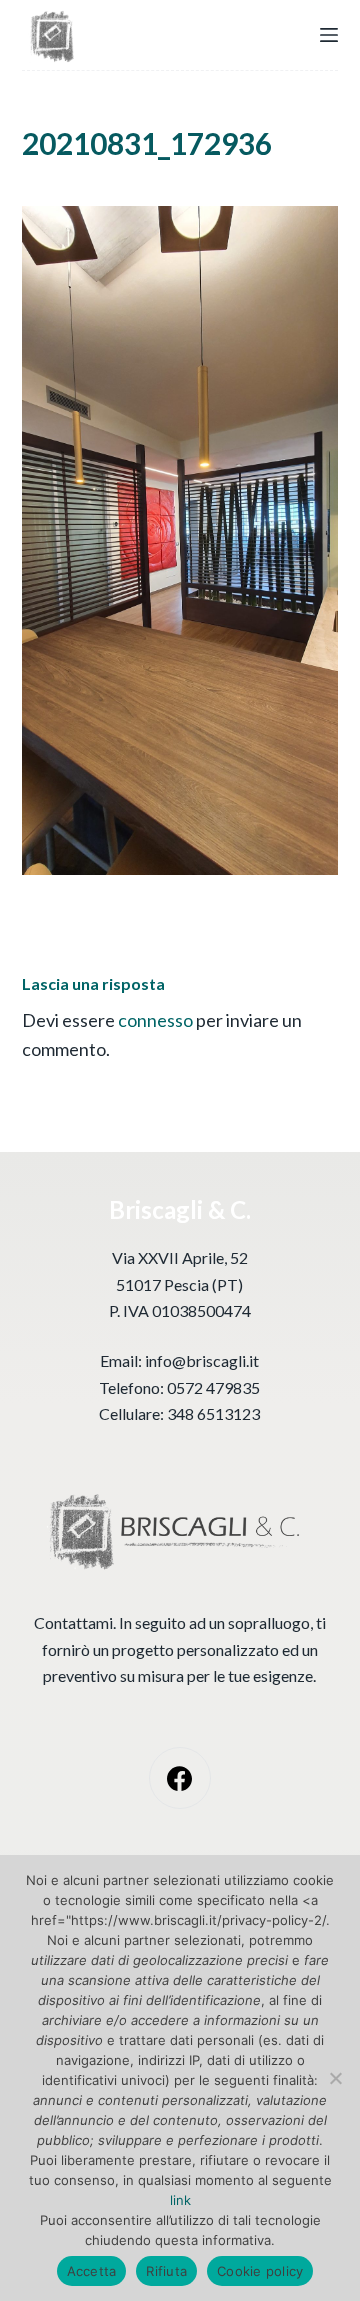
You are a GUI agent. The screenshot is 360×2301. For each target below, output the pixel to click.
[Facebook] (180, 1778)
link (180, 2200)
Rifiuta (166, 2271)
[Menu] (329, 35)
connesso (155, 1020)
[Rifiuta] (335, 2078)
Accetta (92, 2271)
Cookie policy (260, 2271)
